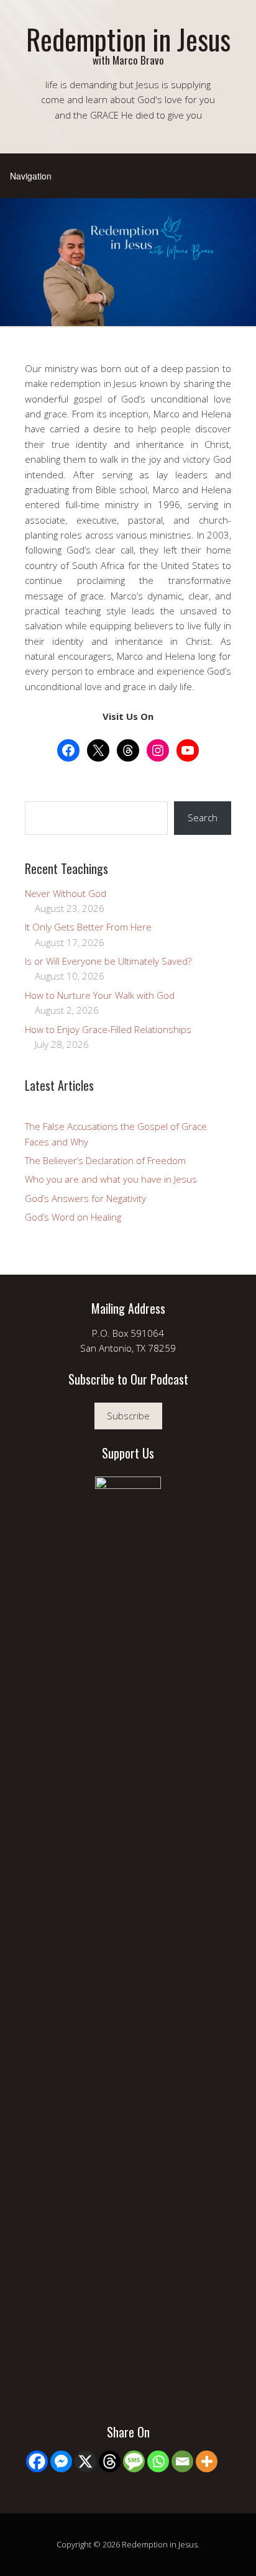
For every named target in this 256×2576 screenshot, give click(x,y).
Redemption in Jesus (128, 39)
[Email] (182, 2461)
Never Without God (66, 893)
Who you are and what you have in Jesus (111, 1179)
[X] (85, 2461)
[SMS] (134, 2461)
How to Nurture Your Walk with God (100, 995)
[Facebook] (37, 2461)
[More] (207, 2461)
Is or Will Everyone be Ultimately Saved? (108, 961)
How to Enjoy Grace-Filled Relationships (108, 1029)
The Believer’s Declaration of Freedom (105, 1160)
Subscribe (128, 1416)
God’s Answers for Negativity (85, 1198)
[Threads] (110, 2461)
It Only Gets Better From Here (88, 927)
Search (203, 817)
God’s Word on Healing (73, 1217)
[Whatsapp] (158, 2461)
